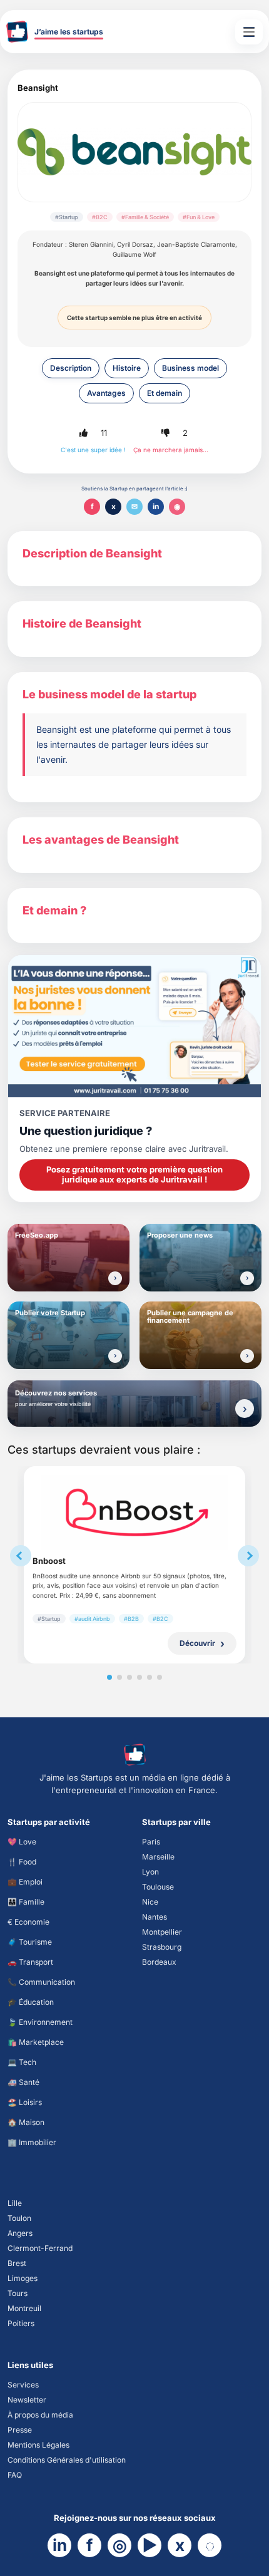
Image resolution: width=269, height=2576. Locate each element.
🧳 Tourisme (30, 1942)
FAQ (15, 2475)
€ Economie (28, 1922)
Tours (18, 2293)
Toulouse (158, 1887)
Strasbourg (162, 1947)
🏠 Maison (26, 2122)
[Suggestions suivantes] (248, 1556)
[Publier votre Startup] (115, 1356)
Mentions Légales (38, 2445)
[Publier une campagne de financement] (247, 1356)
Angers (20, 2233)
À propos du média (40, 2415)
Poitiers (21, 2323)
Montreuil (24, 2308)
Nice (150, 1902)
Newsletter (27, 2400)
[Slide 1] (109, 1677)
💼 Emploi (25, 1882)
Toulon (19, 2218)
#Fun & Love (199, 217)
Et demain (165, 393)
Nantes (155, 1917)
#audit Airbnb (92, 1619)
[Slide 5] (150, 1677)
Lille (15, 2203)
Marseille (158, 1857)
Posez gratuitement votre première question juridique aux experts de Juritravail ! (134, 1174)
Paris (151, 1842)
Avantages (106, 393)
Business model (190, 368)
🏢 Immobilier (32, 2142)
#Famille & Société (145, 217)
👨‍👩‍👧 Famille (26, 1902)
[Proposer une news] (247, 1278)
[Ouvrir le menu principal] (249, 32)
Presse (20, 2430)
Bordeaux (159, 1962)
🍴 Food (22, 1862)
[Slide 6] (160, 1677)
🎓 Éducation (31, 2002)
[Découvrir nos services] (245, 1409)
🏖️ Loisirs (25, 2102)
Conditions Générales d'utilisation (67, 2460)
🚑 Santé (23, 2082)
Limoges (23, 2278)
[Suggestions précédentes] (21, 1556)
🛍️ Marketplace (36, 2042)
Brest (17, 2263)
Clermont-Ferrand (40, 2248)
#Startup (67, 217)
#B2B (131, 1619)
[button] (84, 433)
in (156, 506)
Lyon (150, 1872)
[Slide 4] (140, 1677)
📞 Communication (41, 1982)
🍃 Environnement (40, 2022)
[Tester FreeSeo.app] (115, 1278)
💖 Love (22, 1842)
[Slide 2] (119, 1677)
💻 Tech (22, 2062)
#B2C (100, 217)
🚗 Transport (30, 1962)
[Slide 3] (129, 1677)
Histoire (127, 368)
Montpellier (162, 1932)
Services (23, 2385)
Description (71, 368)
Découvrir (197, 1643)
